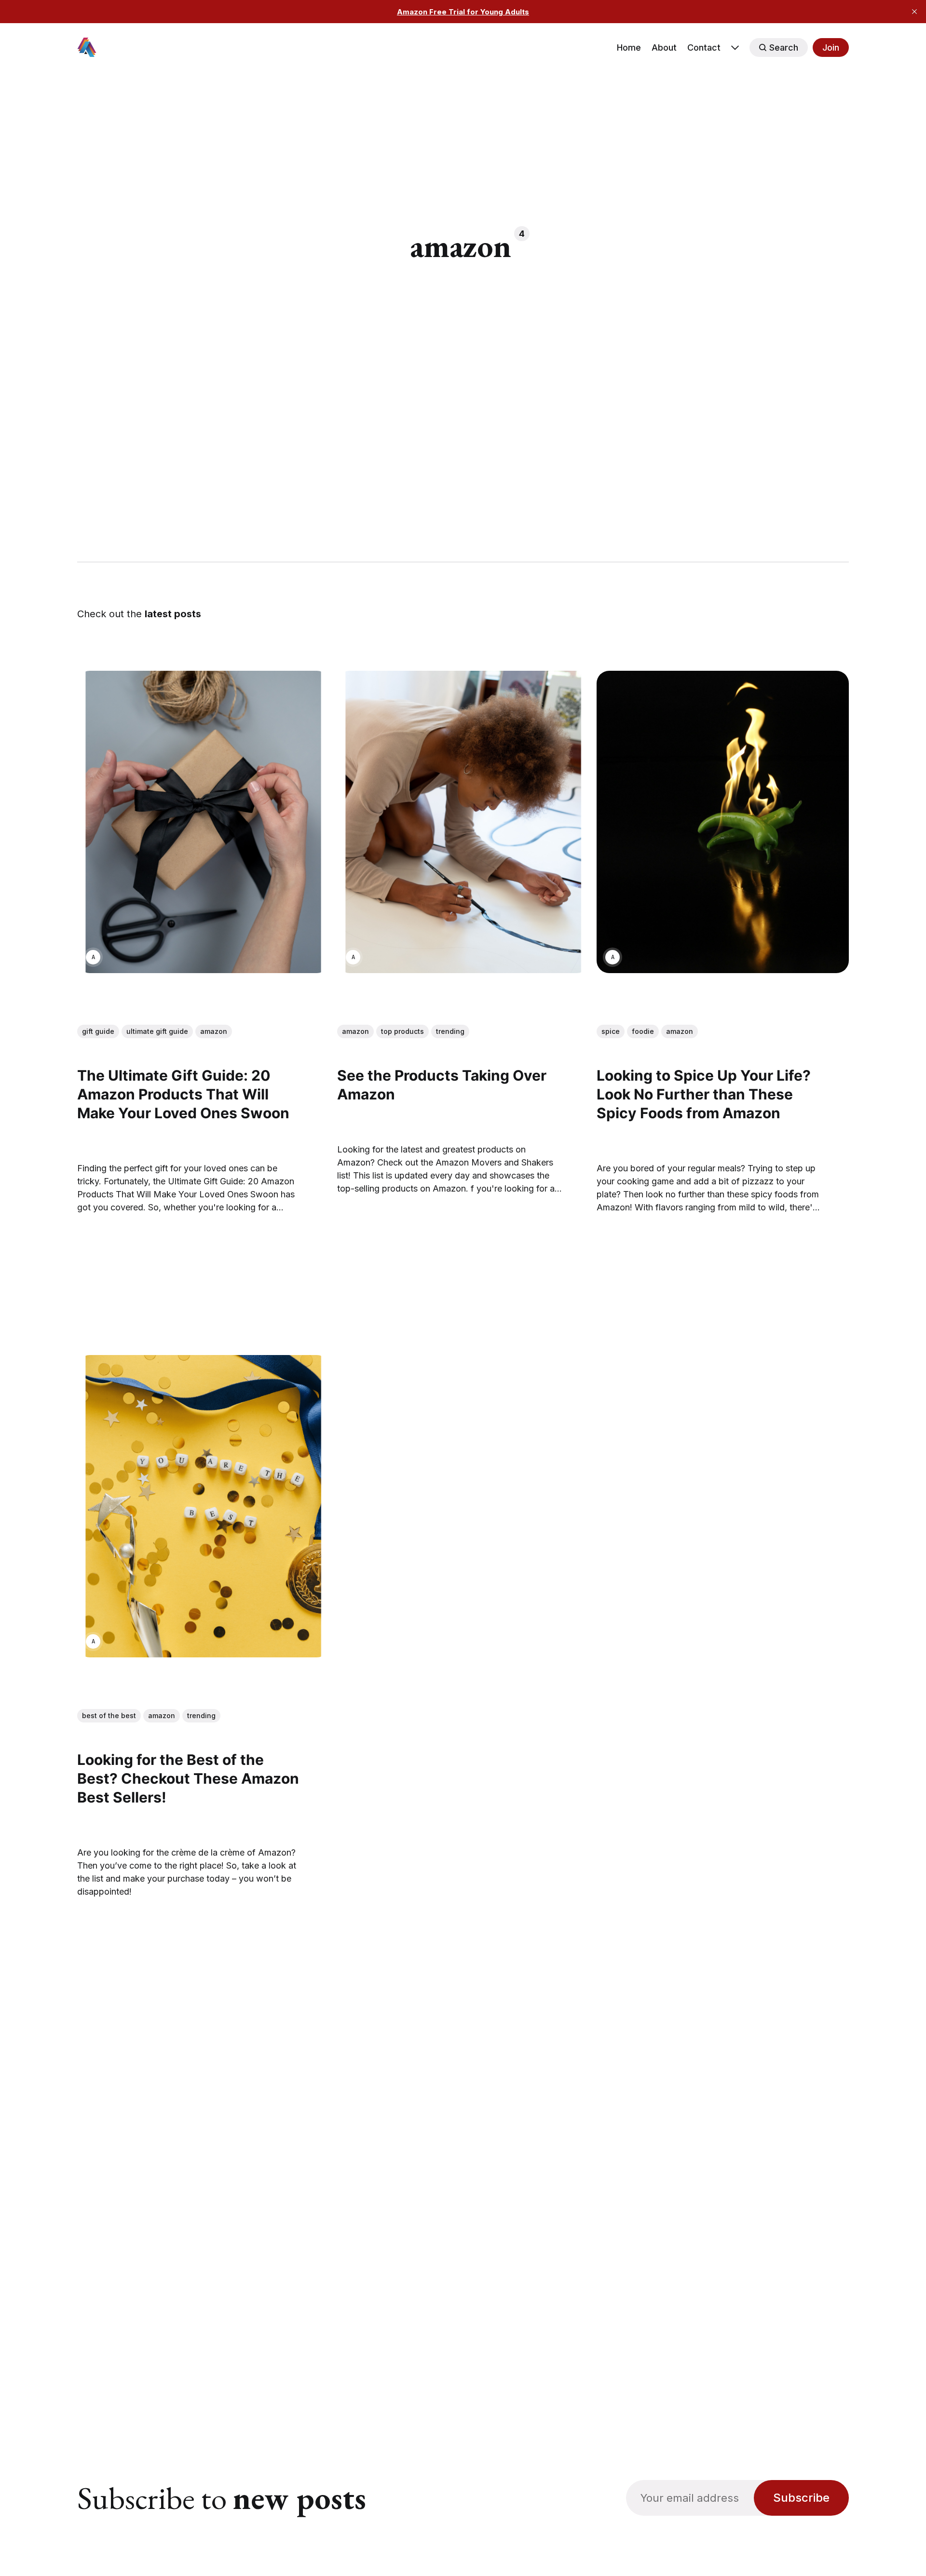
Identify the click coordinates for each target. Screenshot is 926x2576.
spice (611, 1031)
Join (831, 47)
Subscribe (801, 2498)
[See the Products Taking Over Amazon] (463, 822)
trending (450, 1031)
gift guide (98, 1031)
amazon (214, 1031)
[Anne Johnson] (93, 957)
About (664, 47)
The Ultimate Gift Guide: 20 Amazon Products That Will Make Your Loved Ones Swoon (183, 1095)
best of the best (109, 1716)
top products (402, 1031)
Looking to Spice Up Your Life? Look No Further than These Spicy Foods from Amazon (704, 1095)
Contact (704, 47)
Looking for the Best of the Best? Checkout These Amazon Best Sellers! (188, 1779)
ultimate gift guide (157, 1031)
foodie (643, 1031)
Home (629, 47)
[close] (914, 12)
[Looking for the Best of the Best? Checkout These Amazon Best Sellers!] (203, 1507)
